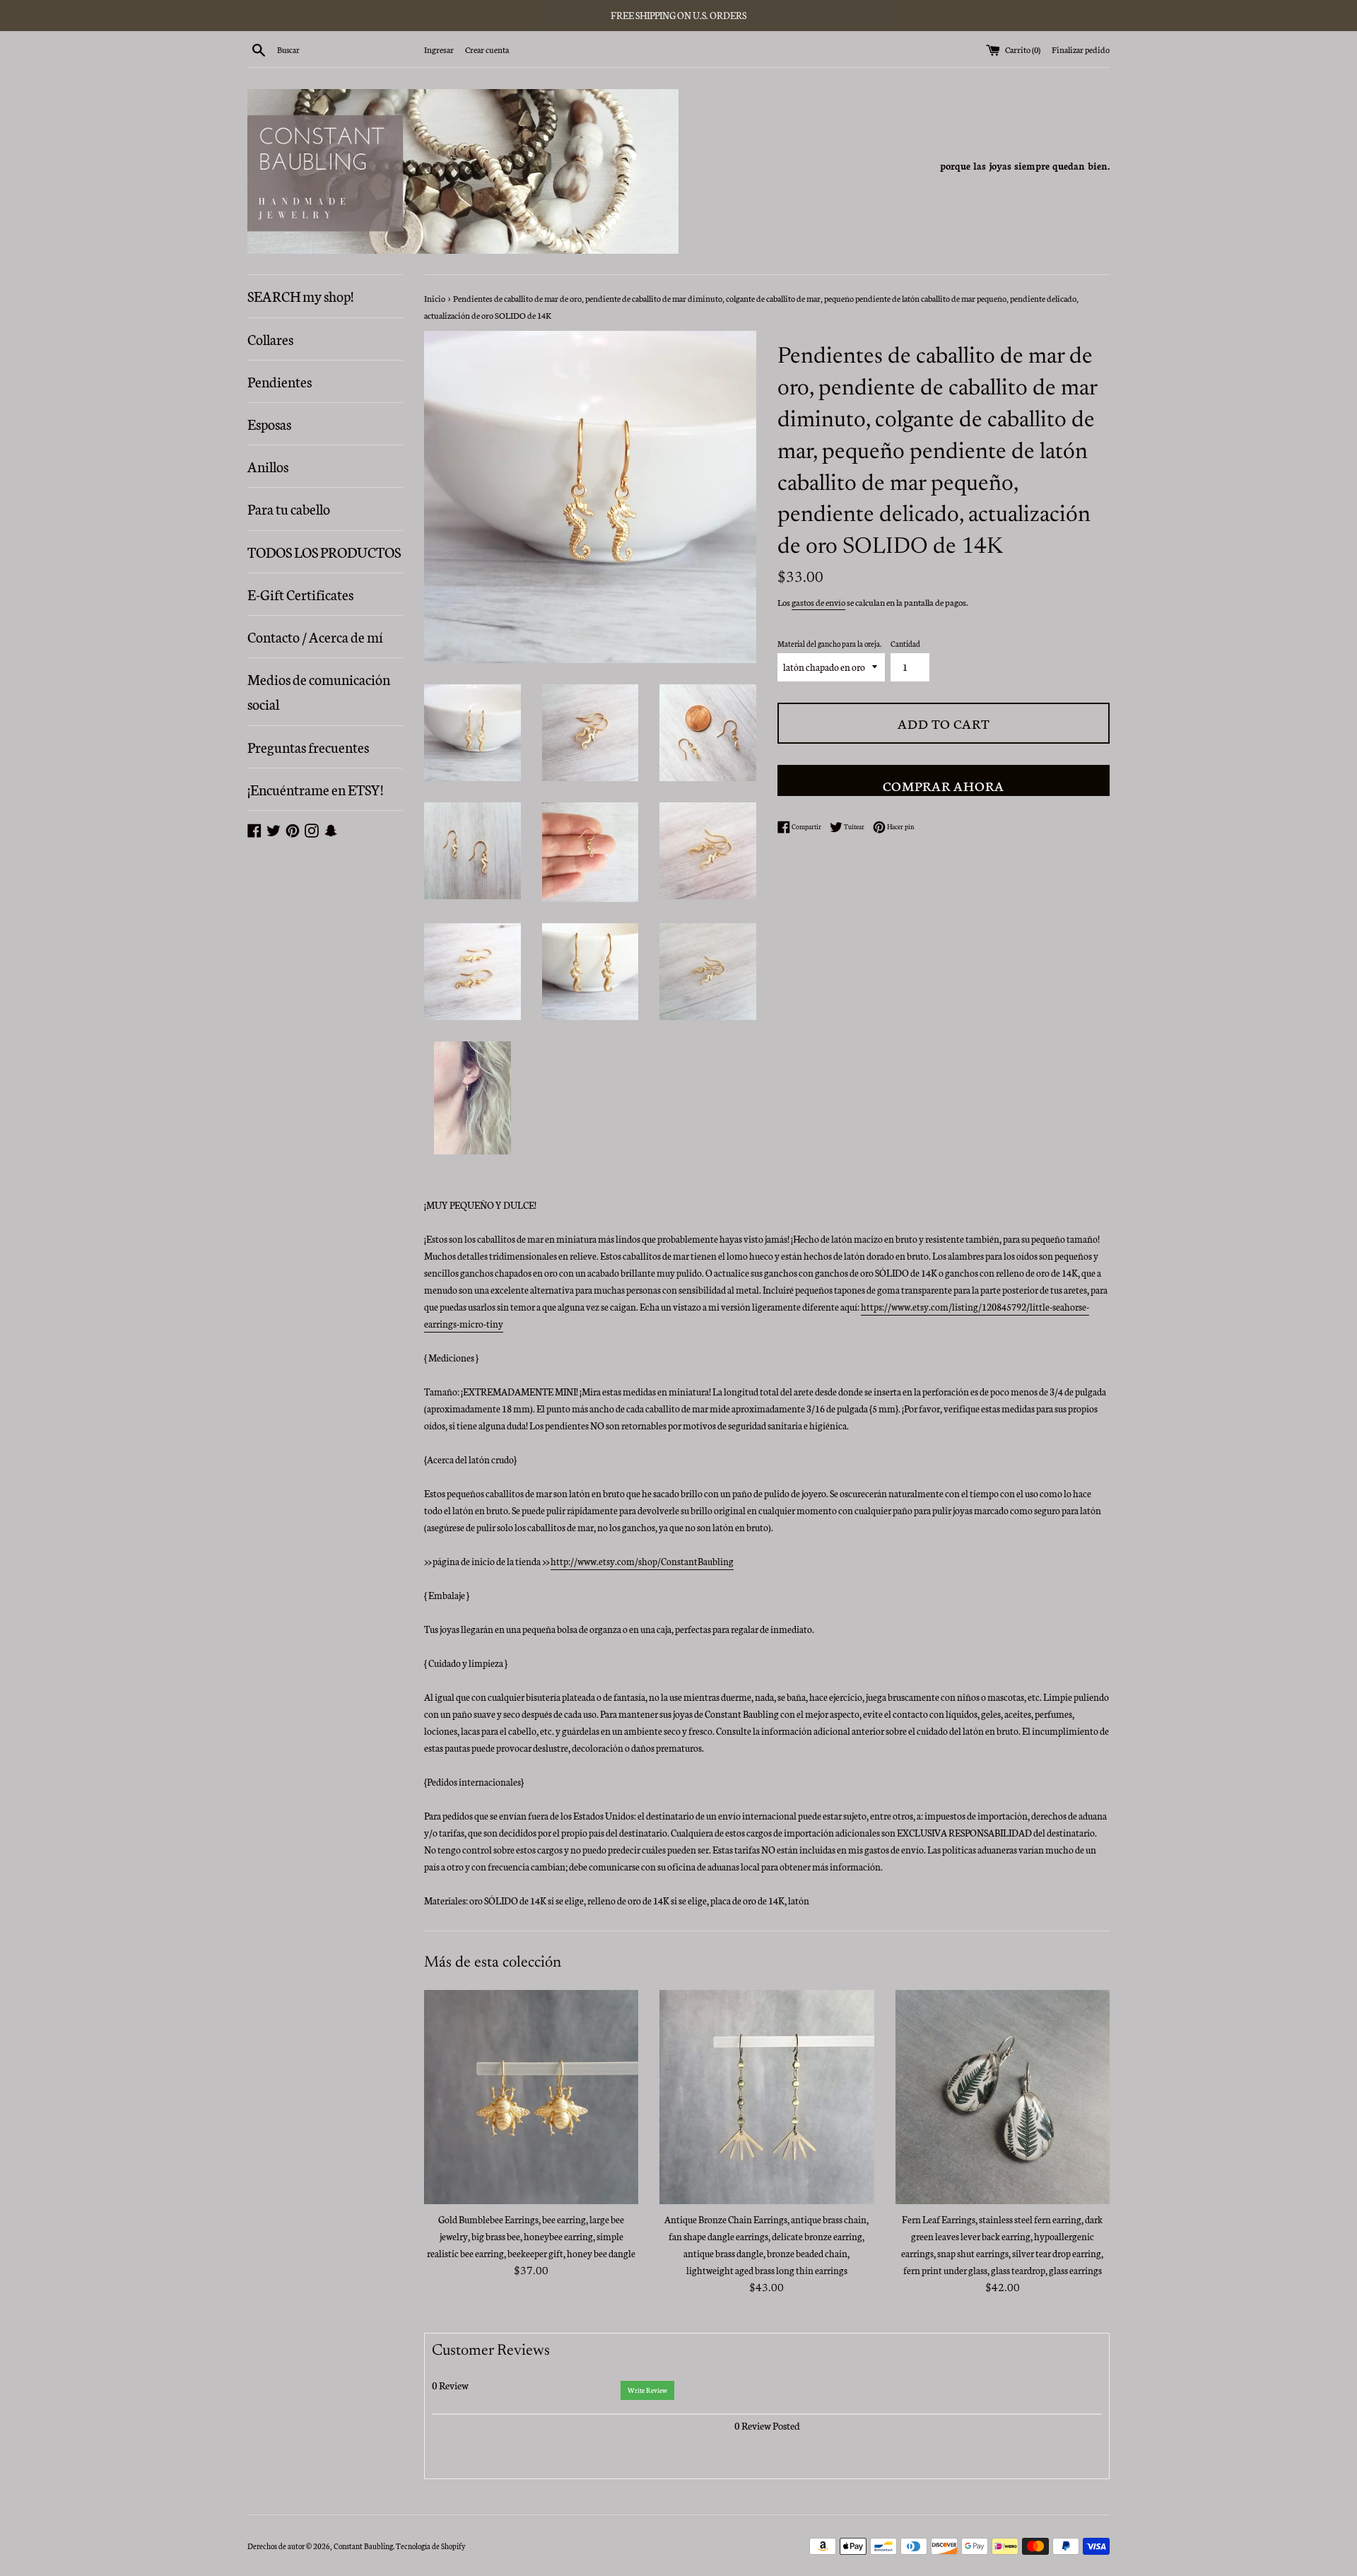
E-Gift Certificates (300, 594)
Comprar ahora (944, 785)
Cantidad (905, 644)
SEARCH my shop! (300, 295)
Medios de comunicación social (319, 691)
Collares (270, 339)
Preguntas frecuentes (308, 747)
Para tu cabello (289, 508)
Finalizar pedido (1081, 49)
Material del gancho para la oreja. (829, 644)
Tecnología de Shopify (430, 2546)
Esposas (269, 423)
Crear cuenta (487, 49)
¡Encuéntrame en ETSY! (315, 789)
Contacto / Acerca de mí (315, 636)
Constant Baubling (363, 2546)
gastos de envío (818, 602)
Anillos (268, 466)
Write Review (647, 2390)
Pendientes (280, 381)
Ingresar (439, 49)
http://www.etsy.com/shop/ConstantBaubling (642, 1561)
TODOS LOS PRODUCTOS (324, 551)
